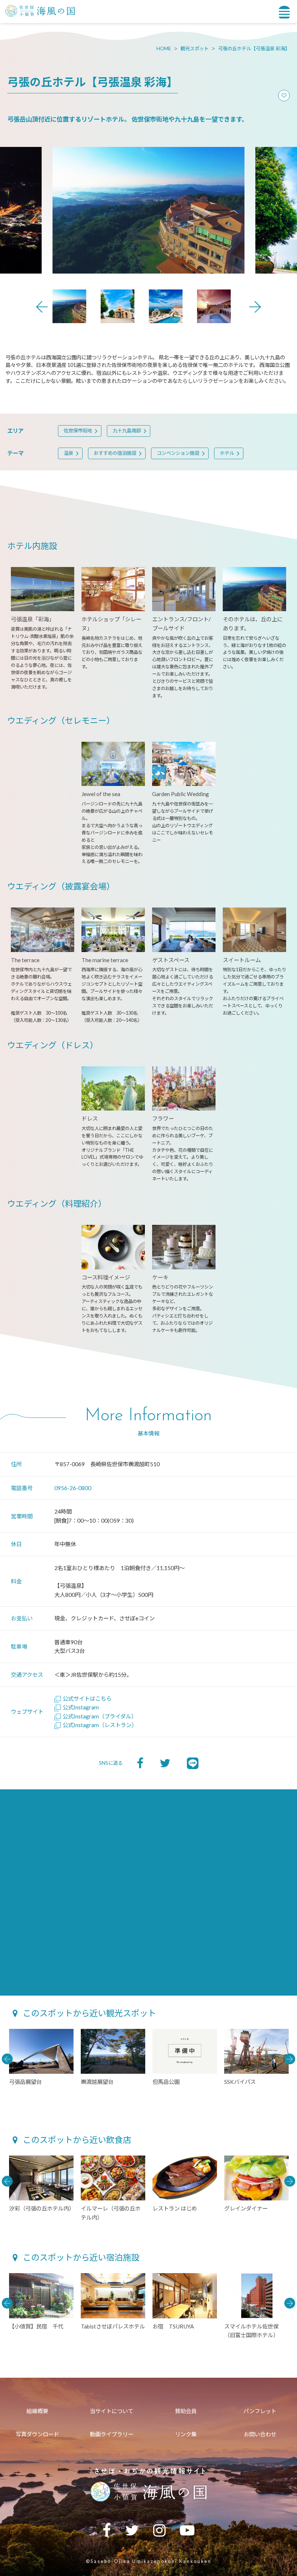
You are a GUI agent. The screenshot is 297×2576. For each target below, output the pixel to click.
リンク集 (186, 2434)
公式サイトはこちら (87, 1699)
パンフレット (260, 2411)
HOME (164, 48)
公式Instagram (81, 1707)
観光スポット (194, 48)
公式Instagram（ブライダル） (100, 1716)
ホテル (227, 453)
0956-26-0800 (73, 1488)
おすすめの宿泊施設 (115, 453)
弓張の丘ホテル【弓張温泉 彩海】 (254, 48)
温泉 (68, 453)
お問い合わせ (260, 2434)
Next (255, 307)
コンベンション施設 (178, 453)
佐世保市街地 (78, 431)
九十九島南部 (127, 431)
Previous (42, 307)
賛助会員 (186, 2411)
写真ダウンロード (37, 2434)
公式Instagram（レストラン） (100, 1725)
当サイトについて (112, 2411)
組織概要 (37, 2411)
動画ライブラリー (112, 2434)
